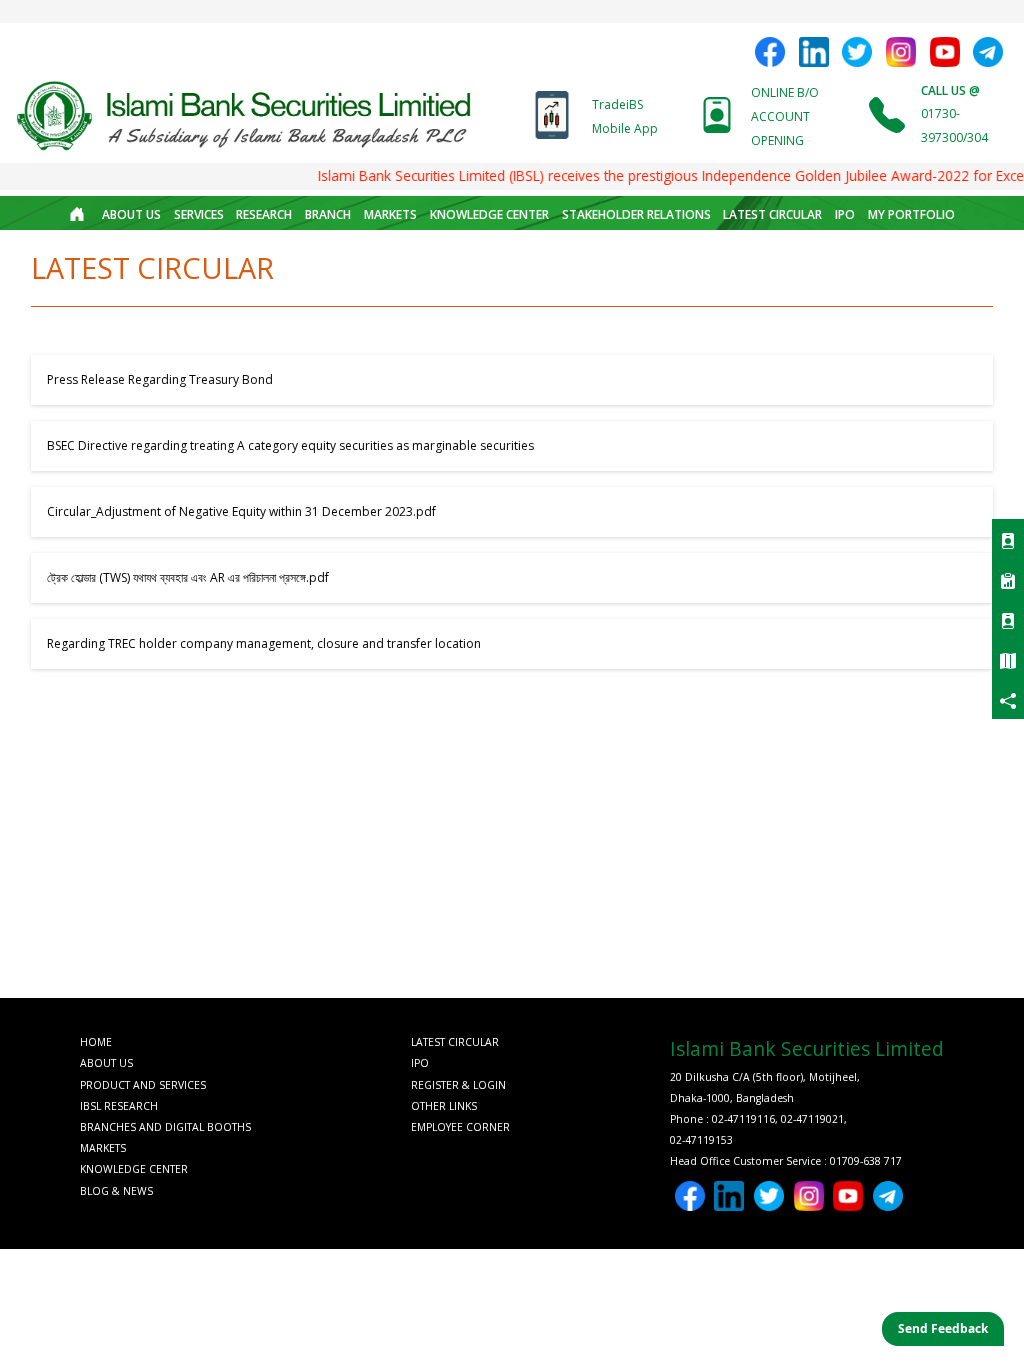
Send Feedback (943, 1328)
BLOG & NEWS (116, 1191)
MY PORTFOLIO (911, 214)
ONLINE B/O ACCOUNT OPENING (785, 116)
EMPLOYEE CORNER (460, 1127)
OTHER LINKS (444, 1106)
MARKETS (390, 214)
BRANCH (328, 214)
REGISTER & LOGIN (458, 1085)
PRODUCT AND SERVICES (143, 1085)
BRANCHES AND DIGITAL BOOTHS (165, 1127)
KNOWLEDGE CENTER (489, 214)
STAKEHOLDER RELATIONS (636, 214)
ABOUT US (131, 214)
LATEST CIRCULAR (772, 214)
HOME (96, 1042)
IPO (845, 214)
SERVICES (199, 214)
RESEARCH (264, 214)
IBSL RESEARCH (119, 1106)
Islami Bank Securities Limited (807, 1048)
